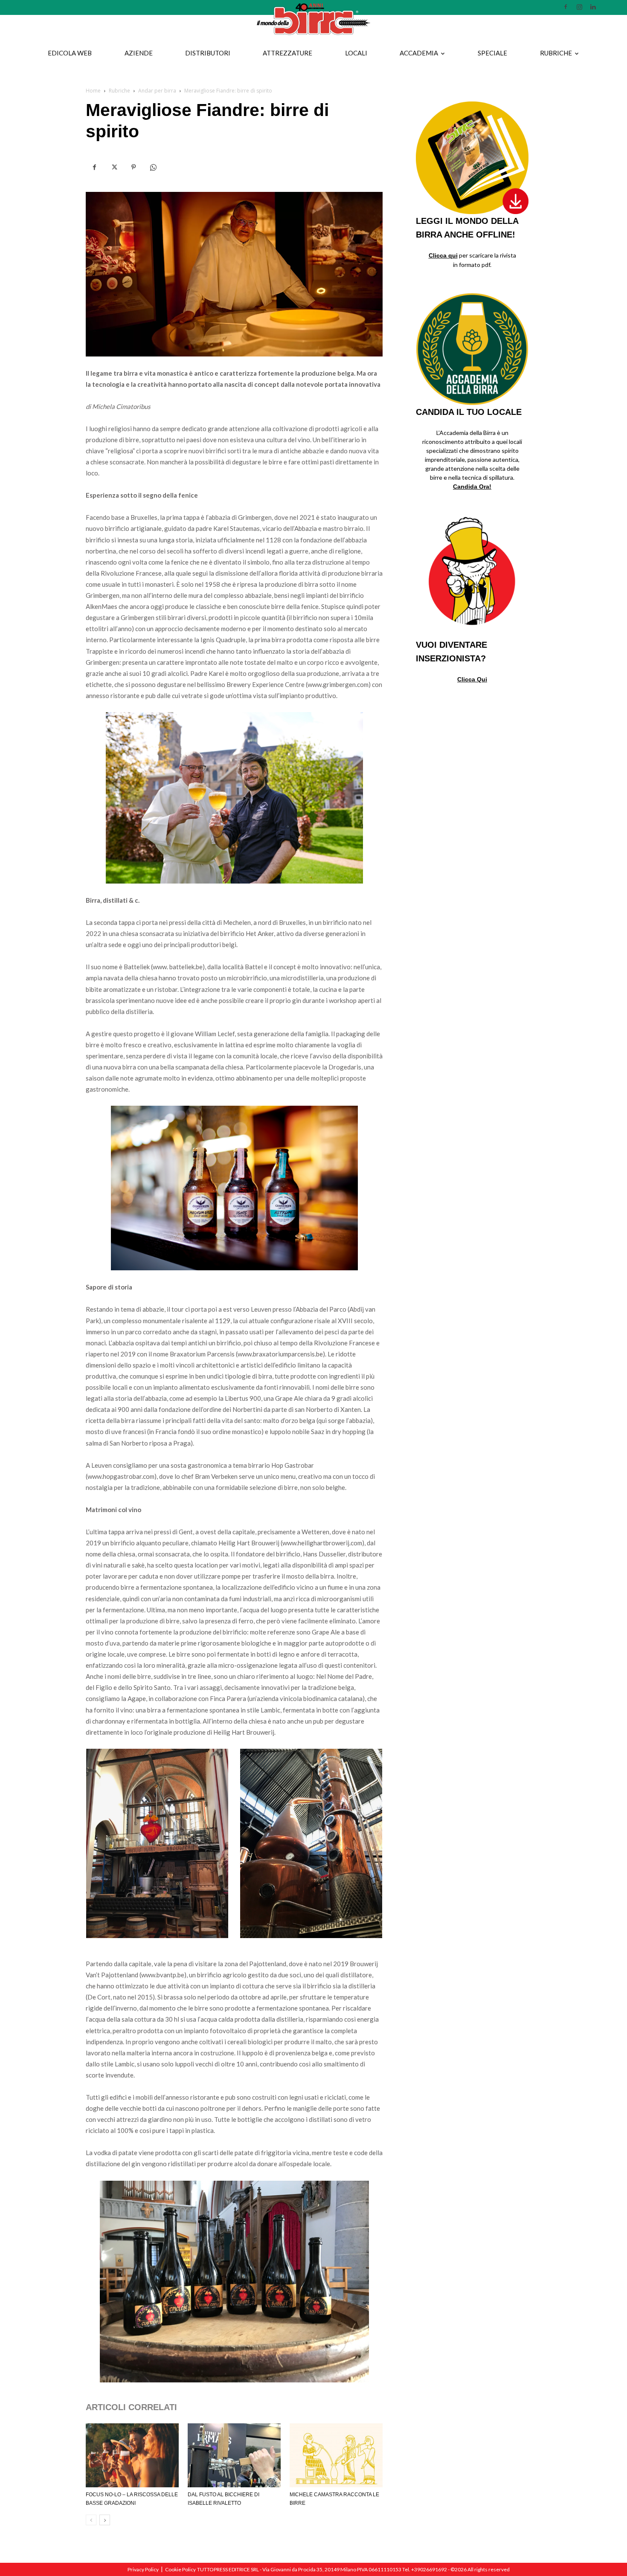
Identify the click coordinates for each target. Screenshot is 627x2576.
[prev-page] (91, 2520)
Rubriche (556, 53)
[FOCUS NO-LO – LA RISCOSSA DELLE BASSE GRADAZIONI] (132, 2455)
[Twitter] (114, 168)
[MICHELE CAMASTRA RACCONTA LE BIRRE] (336, 2455)
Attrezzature (287, 53)
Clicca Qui (472, 679)
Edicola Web (70, 53)
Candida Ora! (472, 487)
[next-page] (105, 2520)
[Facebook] (94, 168)
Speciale (492, 53)
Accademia (419, 53)
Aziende (139, 53)
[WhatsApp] (153, 168)
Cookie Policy (180, 2569)
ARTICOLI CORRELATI (131, 2407)
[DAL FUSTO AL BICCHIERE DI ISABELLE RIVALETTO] (234, 2455)
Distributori (208, 53)
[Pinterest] (134, 168)
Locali (356, 53)
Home (93, 91)
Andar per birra (157, 91)
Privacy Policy (143, 2569)
